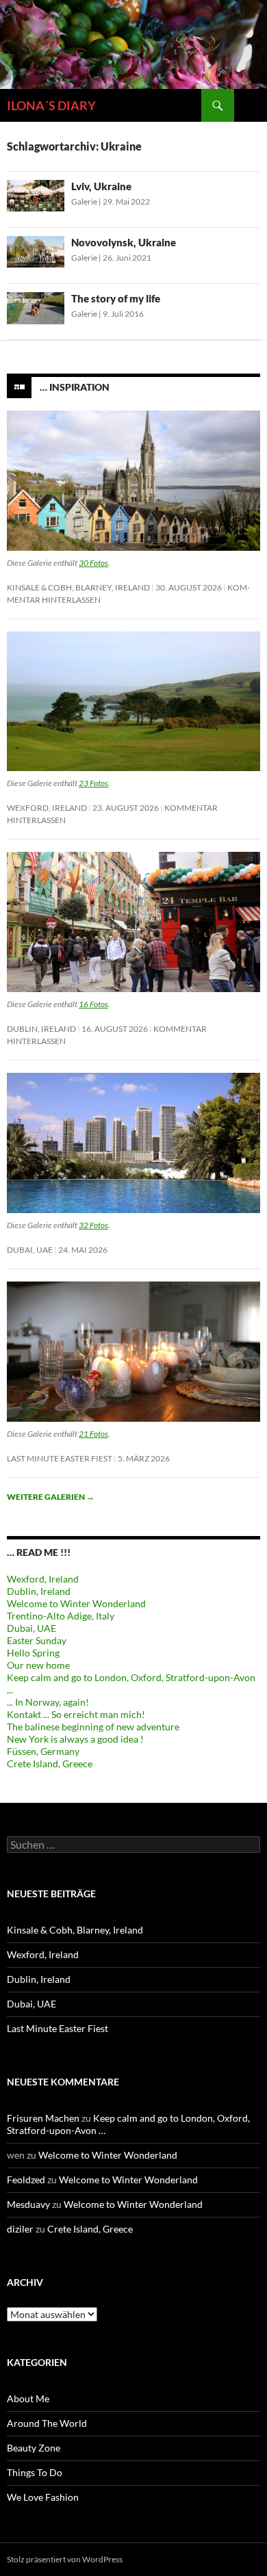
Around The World (47, 2423)
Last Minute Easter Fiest (60, 1458)
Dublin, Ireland (41, 1029)
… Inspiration (75, 386)
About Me (28, 2398)
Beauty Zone (34, 2448)
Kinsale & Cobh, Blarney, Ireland (78, 587)
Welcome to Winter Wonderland (76, 1603)
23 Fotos (93, 783)
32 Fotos (93, 1225)
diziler (20, 2229)
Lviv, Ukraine (101, 186)
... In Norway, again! (48, 1702)
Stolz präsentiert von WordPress (65, 2559)
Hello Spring (33, 1653)
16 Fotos (93, 1004)
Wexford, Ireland (47, 808)
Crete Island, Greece (50, 1764)
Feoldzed (26, 2180)
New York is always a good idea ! (75, 1739)
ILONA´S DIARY (51, 105)
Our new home (38, 1665)
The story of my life (116, 298)
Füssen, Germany (43, 1751)
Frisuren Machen (43, 2118)
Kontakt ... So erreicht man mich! (76, 1714)
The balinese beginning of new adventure (93, 1727)
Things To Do (35, 2472)
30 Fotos (93, 563)
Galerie (84, 201)
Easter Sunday (37, 1640)
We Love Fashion (43, 2497)
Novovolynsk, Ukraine (124, 242)
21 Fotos (93, 1434)
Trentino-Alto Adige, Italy (61, 1616)
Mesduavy (28, 2204)
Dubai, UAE (30, 1250)
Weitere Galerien (51, 1497)
